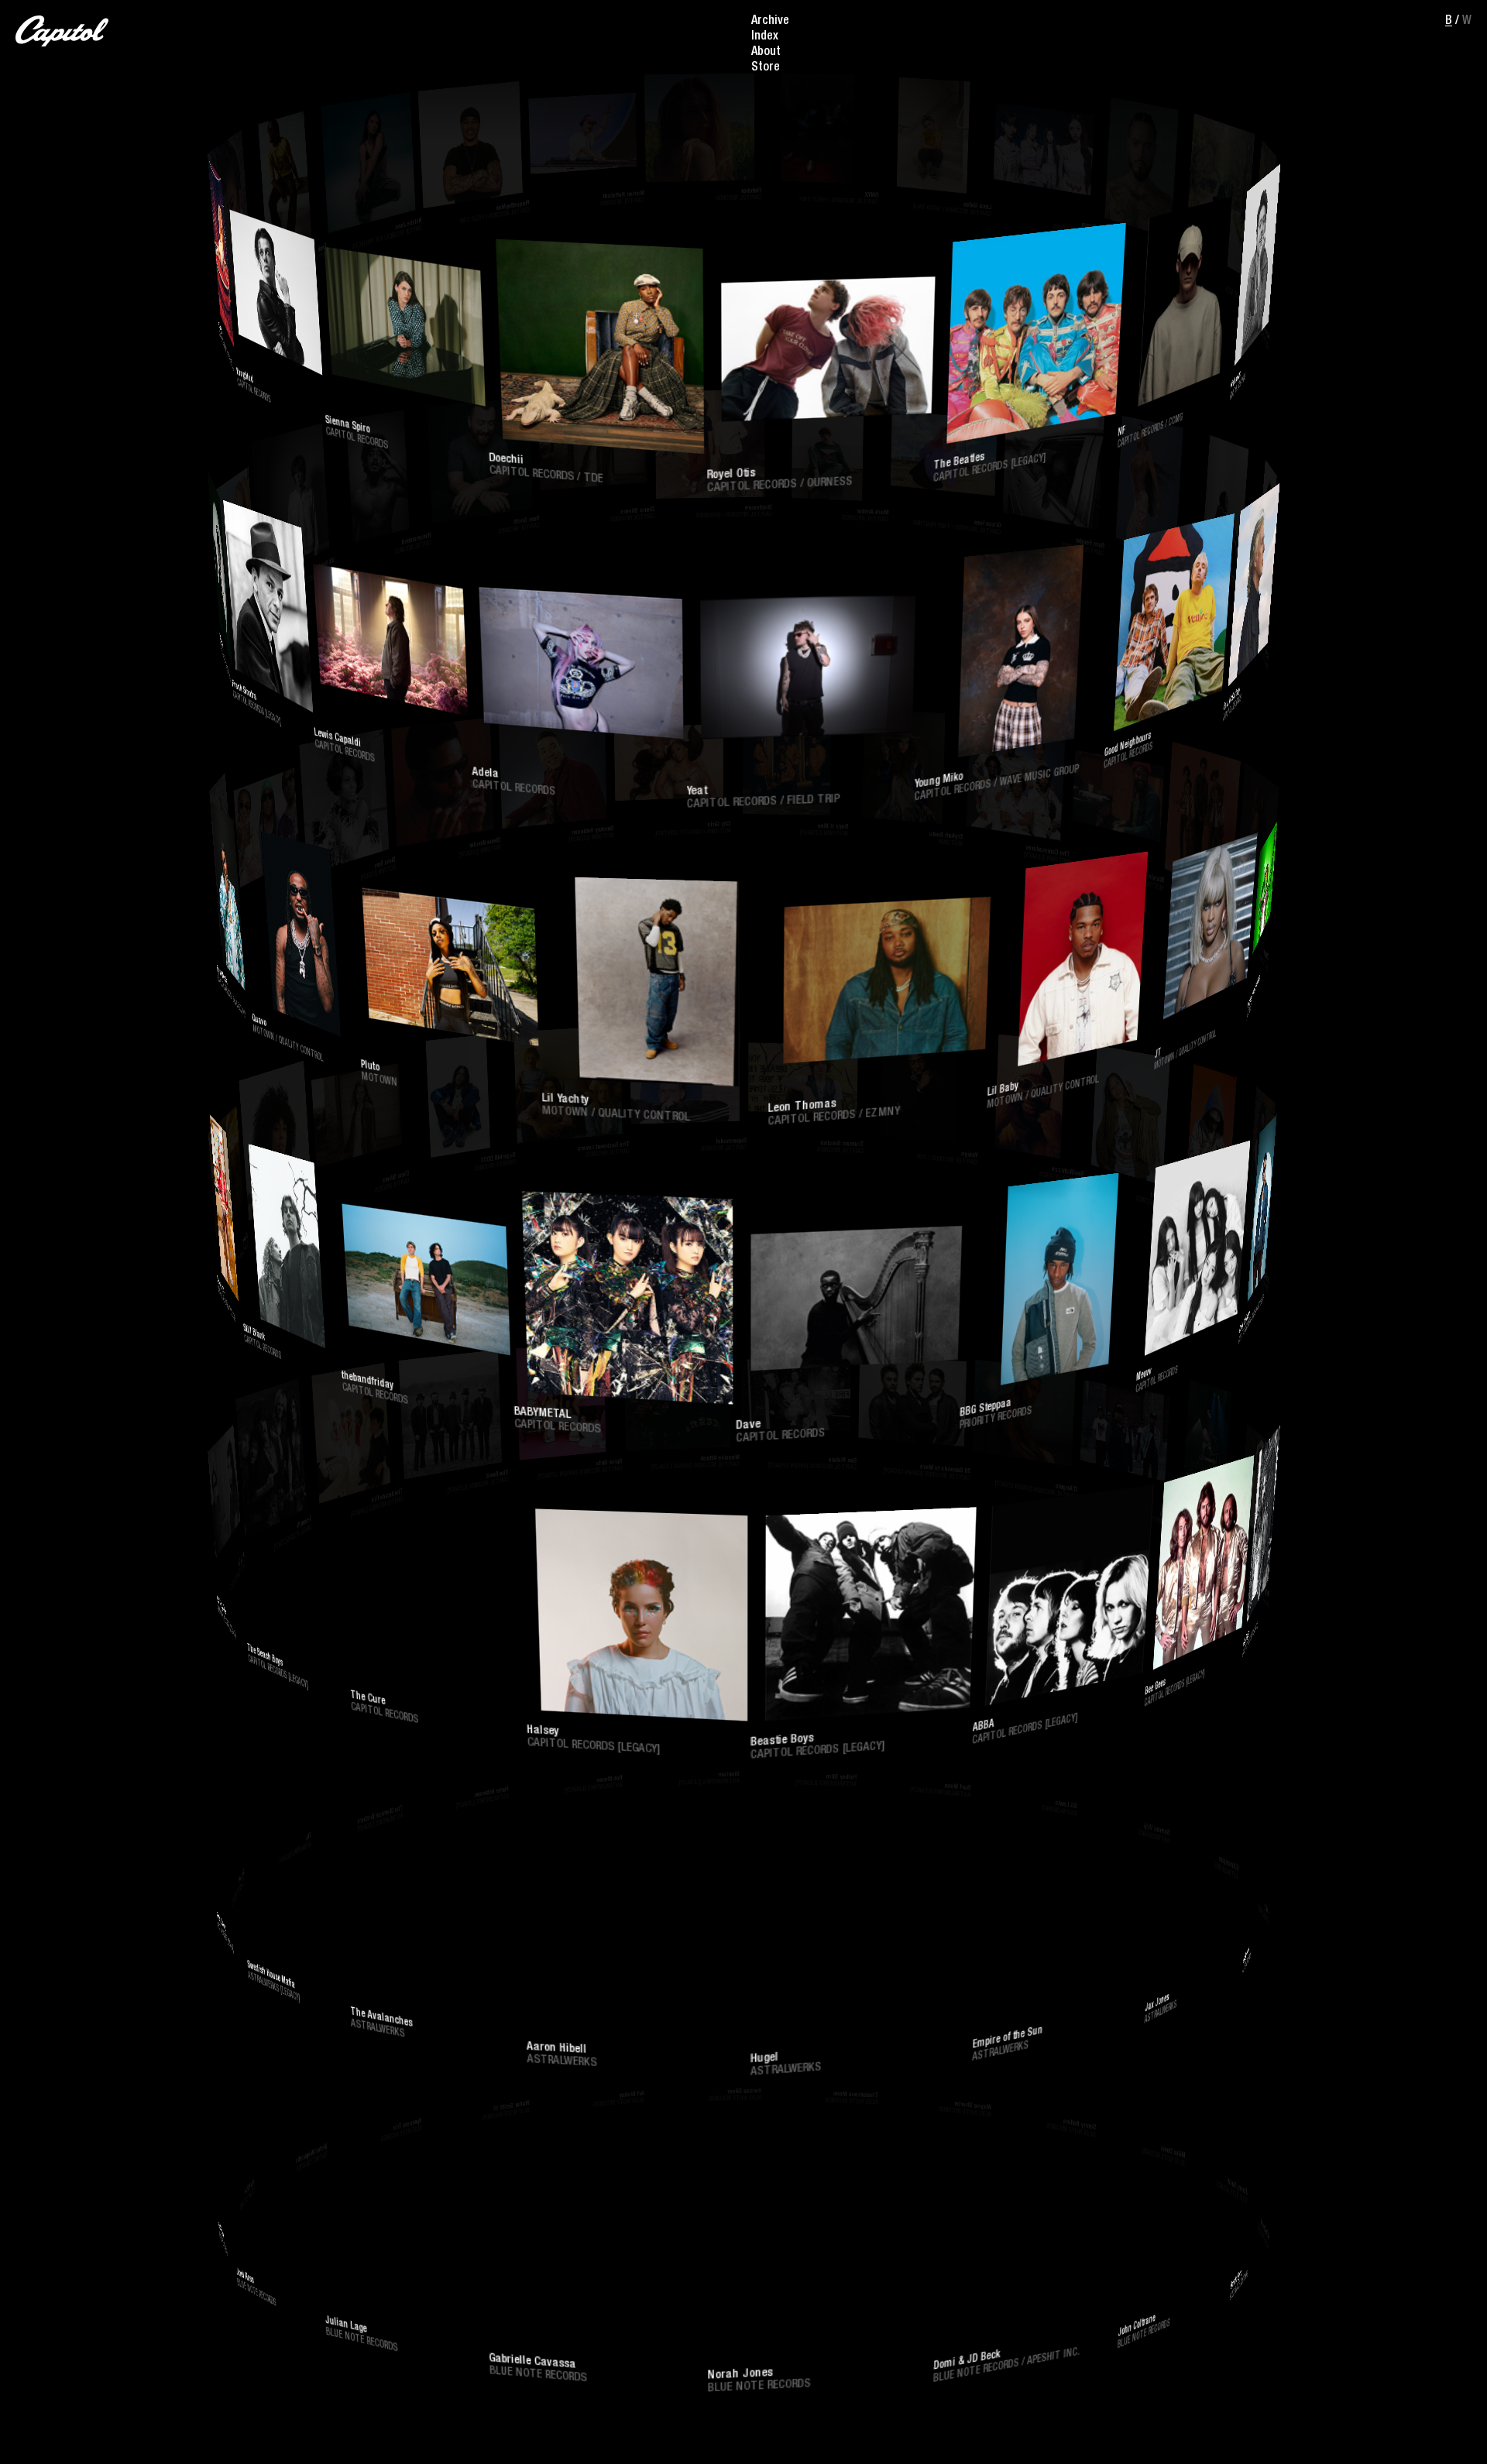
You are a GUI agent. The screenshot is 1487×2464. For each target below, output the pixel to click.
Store (766, 68)
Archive (770, 22)
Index (765, 37)
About (766, 53)
